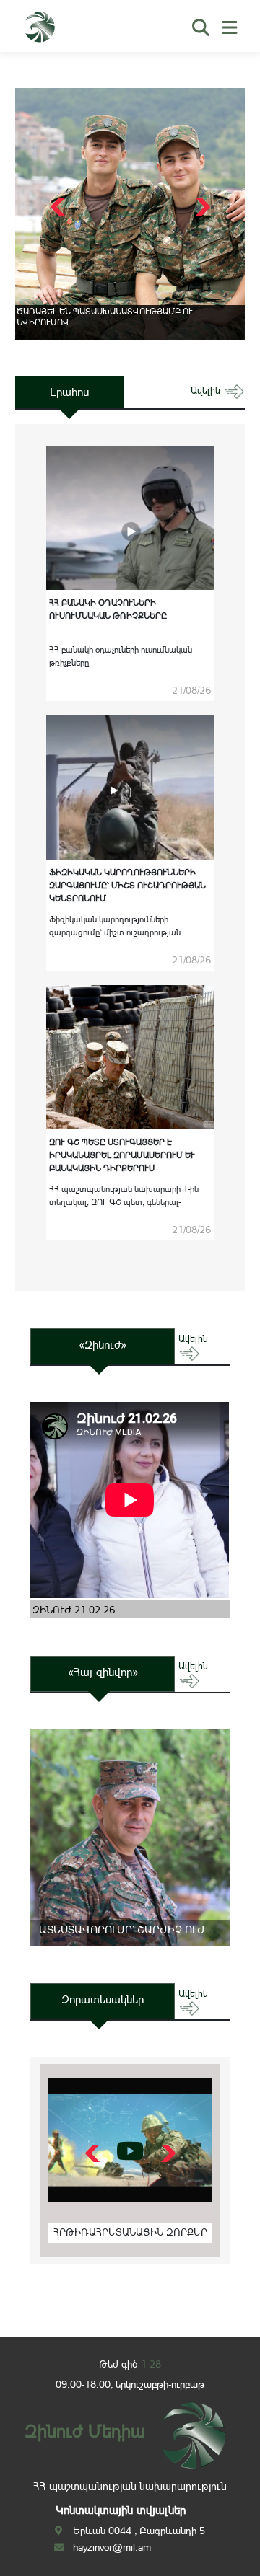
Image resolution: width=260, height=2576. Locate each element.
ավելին (207, 391)
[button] (201, 207)
